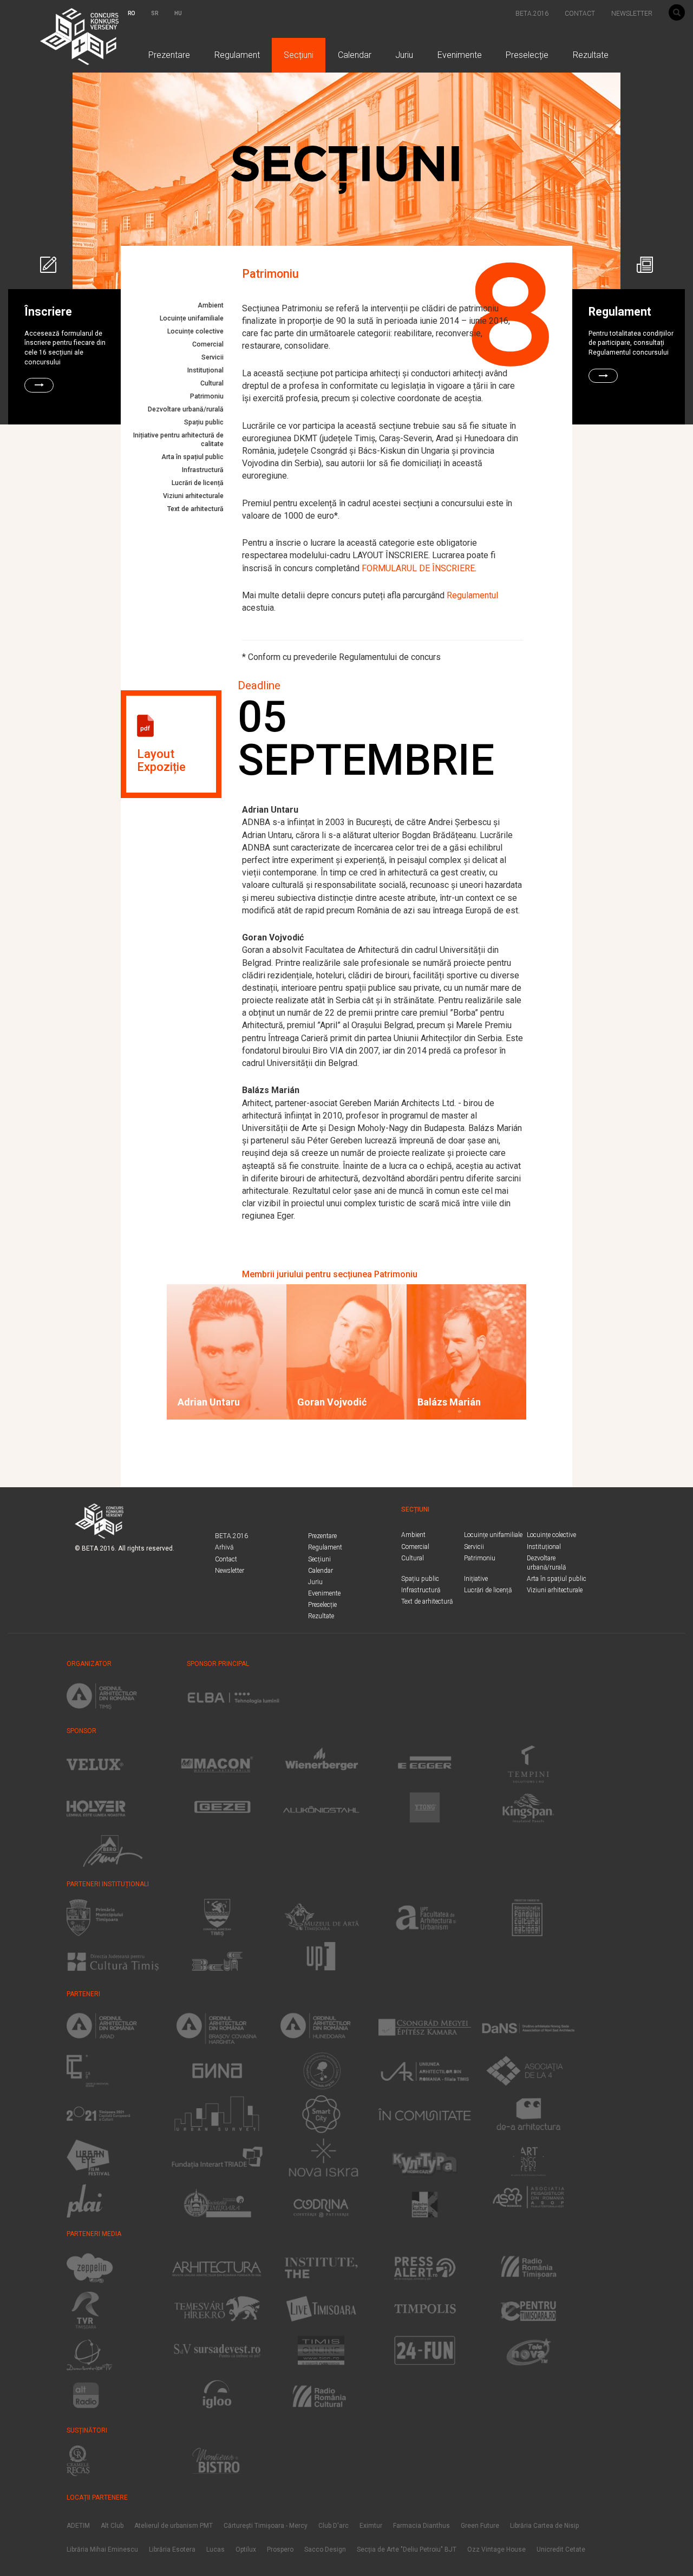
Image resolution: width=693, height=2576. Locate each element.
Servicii (213, 357)
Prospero (280, 2549)
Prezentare (169, 55)
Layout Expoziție (161, 760)
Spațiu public (204, 422)
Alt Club (112, 2526)
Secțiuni (299, 55)
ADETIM (78, 2526)
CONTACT (580, 14)
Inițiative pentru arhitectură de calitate (178, 440)
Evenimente (460, 55)
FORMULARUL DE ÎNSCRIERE (418, 568)
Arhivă (224, 1547)
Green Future (480, 2526)
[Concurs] (91, 14)
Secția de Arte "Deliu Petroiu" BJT (407, 2549)
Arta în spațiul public (192, 457)
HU (178, 13)
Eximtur (371, 2526)
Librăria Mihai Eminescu (102, 2549)
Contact (226, 1559)
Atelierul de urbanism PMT (174, 2526)
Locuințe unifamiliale (192, 318)
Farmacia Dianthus (421, 2526)
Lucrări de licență (198, 483)
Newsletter (230, 1571)
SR (155, 13)
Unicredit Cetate (561, 2549)
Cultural (212, 383)
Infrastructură (203, 470)
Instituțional (205, 370)
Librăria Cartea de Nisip (544, 2526)
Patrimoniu (207, 396)
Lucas (215, 2549)
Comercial (208, 344)
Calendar (355, 55)
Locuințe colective (195, 331)
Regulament (237, 55)
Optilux (246, 2549)
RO (131, 13)
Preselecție (527, 55)
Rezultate (591, 55)
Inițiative (476, 1579)
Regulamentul (472, 595)
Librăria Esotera (172, 2549)
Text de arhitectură (195, 509)
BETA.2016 (532, 14)
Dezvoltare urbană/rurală (186, 409)
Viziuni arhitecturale (193, 496)
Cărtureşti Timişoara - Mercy (266, 2526)
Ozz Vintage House (496, 2549)
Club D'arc (334, 2526)
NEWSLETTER (632, 14)
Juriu (404, 55)
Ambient (211, 305)
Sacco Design (325, 2549)
